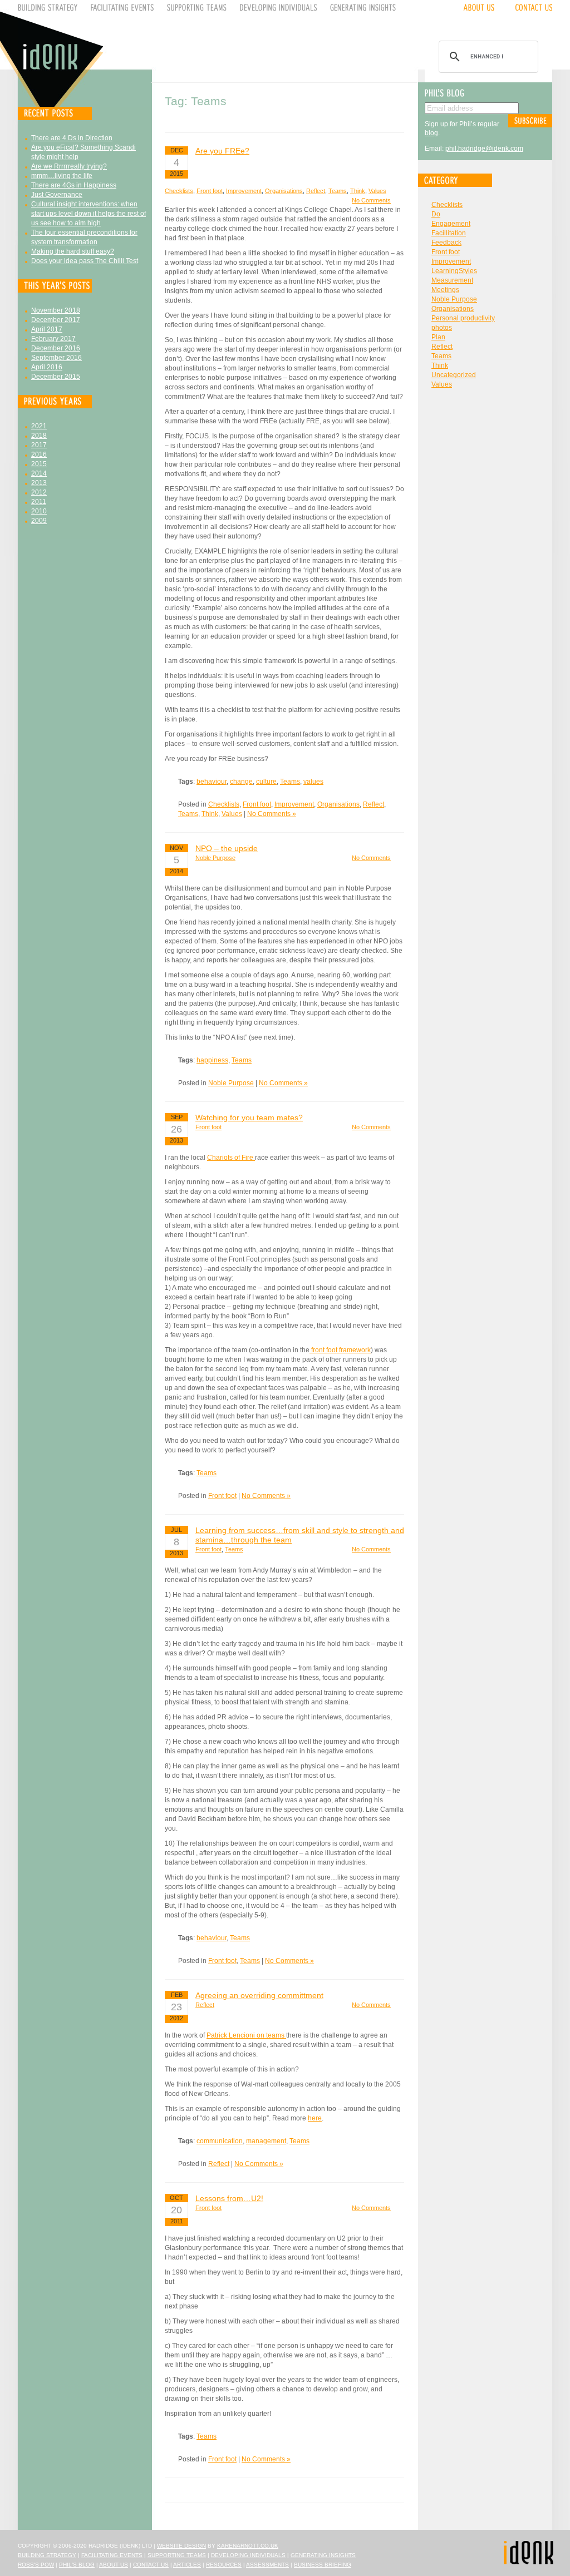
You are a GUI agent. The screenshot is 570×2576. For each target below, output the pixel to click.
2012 (39, 492)
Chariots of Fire (231, 1158)
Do (436, 214)
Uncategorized (454, 375)
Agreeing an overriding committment (259, 1995)
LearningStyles (454, 271)
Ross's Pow (36, 2565)
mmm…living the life (62, 176)
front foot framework (340, 1350)
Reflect (316, 191)
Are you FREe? (222, 151)
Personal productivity (463, 318)
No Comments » (272, 814)
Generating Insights (323, 2555)
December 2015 (56, 377)
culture (266, 782)
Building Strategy (47, 2555)
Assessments (267, 2565)
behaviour (212, 782)
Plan (438, 337)
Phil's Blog (77, 2565)
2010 (39, 511)
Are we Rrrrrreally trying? (69, 166)
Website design (181, 2546)
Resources (224, 2565)
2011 (39, 502)
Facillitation (449, 233)
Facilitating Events (112, 2555)
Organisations (284, 191)
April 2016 (47, 367)
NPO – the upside (227, 848)
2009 (39, 521)
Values (377, 191)
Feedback (446, 243)
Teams (338, 191)
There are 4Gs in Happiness (74, 185)
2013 (39, 483)
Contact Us (151, 2565)
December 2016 (56, 348)
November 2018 (56, 310)
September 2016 (56, 358)
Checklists (179, 191)
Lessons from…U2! (229, 2198)
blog (431, 133)
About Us (114, 2565)
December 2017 (56, 320)
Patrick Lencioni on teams (246, 2035)
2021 (39, 426)
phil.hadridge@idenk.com (484, 149)
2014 (39, 473)
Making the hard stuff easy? (73, 251)
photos (442, 328)
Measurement (452, 280)
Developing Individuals (248, 2555)
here (315, 2118)
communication (220, 2141)
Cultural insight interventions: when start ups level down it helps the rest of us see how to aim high (89, 214)
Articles (187, 2565)
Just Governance (57, 195)
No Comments (371, 200)
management (266, 2141)
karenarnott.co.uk (248, 2546)
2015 (39, 464)
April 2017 (47, 329)
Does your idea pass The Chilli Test (85, 261)
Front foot (210, 191)
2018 (39, 436)
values (313, 782)
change (241, 782)
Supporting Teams (177, 2555)
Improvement (244, 191)
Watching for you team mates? (249, 1118)
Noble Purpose (215, 858)
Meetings (445, 290)
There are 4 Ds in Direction (72, 138)
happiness (212, 1060)
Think (358, 191)
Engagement (451, 224)
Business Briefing (323, 2565)
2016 (39, 454)
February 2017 (53, 339)
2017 (39, 445)
